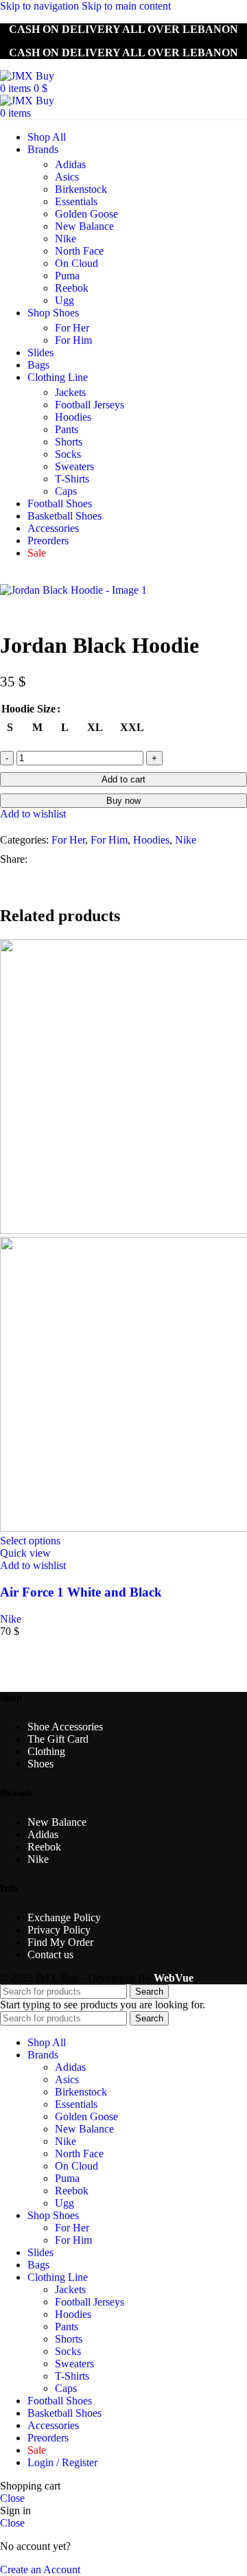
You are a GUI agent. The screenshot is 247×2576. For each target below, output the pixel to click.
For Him (73, 340)
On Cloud (77, 263)
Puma (67, 276)
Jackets (70, 392)
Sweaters (74, 466)
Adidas (70, 164)
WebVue (174, 1978)
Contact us (50, 1954)
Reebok (72, 288)
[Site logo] (27, 76)
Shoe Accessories (65, 1727)
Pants (67, 429)
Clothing (46, 1751)
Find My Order (60, 1942)
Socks (68, 454)
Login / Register (62, 2462)
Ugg (64, 300)
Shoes (40, 1764)
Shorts (69, 442)
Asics (67, 177)
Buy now (123, 801)
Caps (66, 491)
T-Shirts (72, 479)
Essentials (76, 201)
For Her (72, 328)
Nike (66, 239)
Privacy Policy (59, 1930)
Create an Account (40, 2569)
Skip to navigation (41, 6)
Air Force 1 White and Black (81, 1592)
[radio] (10, 727)
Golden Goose (86, 214)
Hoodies (73, 417)
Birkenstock (81, 189)
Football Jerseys (90, 405)
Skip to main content (126, 6)
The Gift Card (58, 1739)
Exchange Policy (64, 1917)
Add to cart (123, 779)
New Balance (84, 226)
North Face (79, 251)
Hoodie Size (28, 709)
